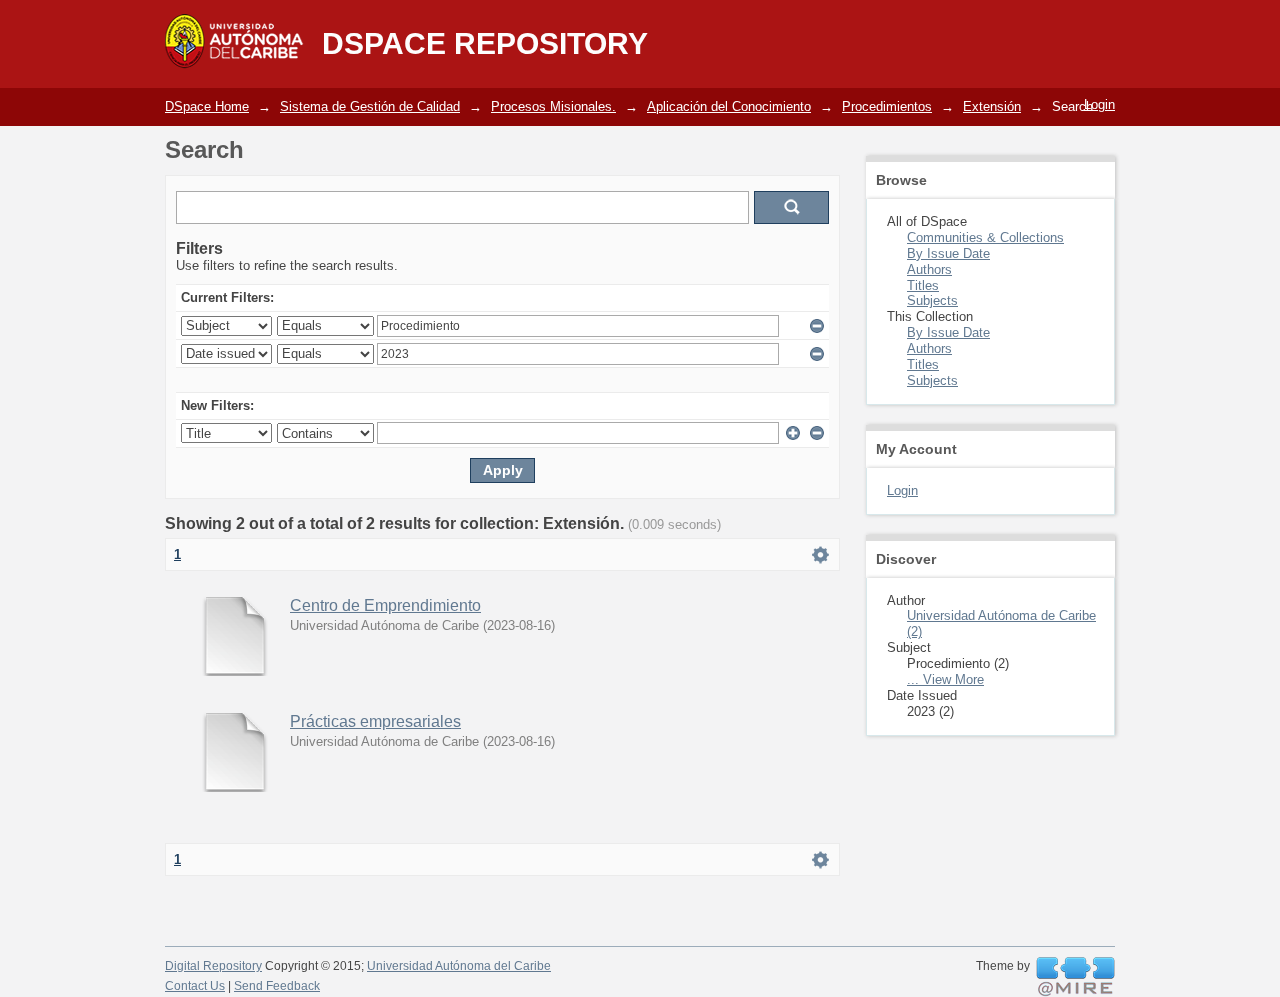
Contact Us (195, 986)
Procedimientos (887, 106)
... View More (945, 679)
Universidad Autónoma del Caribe (459, 966)
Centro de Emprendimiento (385, 605)
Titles (923, 285)
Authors (929, 269)
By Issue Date (948, 253)
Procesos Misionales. (553, 106)
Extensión (992, 106)
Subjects (932, 300)
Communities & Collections (985, 237)
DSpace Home (207, 106)
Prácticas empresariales (375, 721)
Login (1099, 104)
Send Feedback (277, 986)
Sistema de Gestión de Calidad (370, 106)
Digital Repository (213, 966)
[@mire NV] (1075, 977)
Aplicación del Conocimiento (729, 106)
